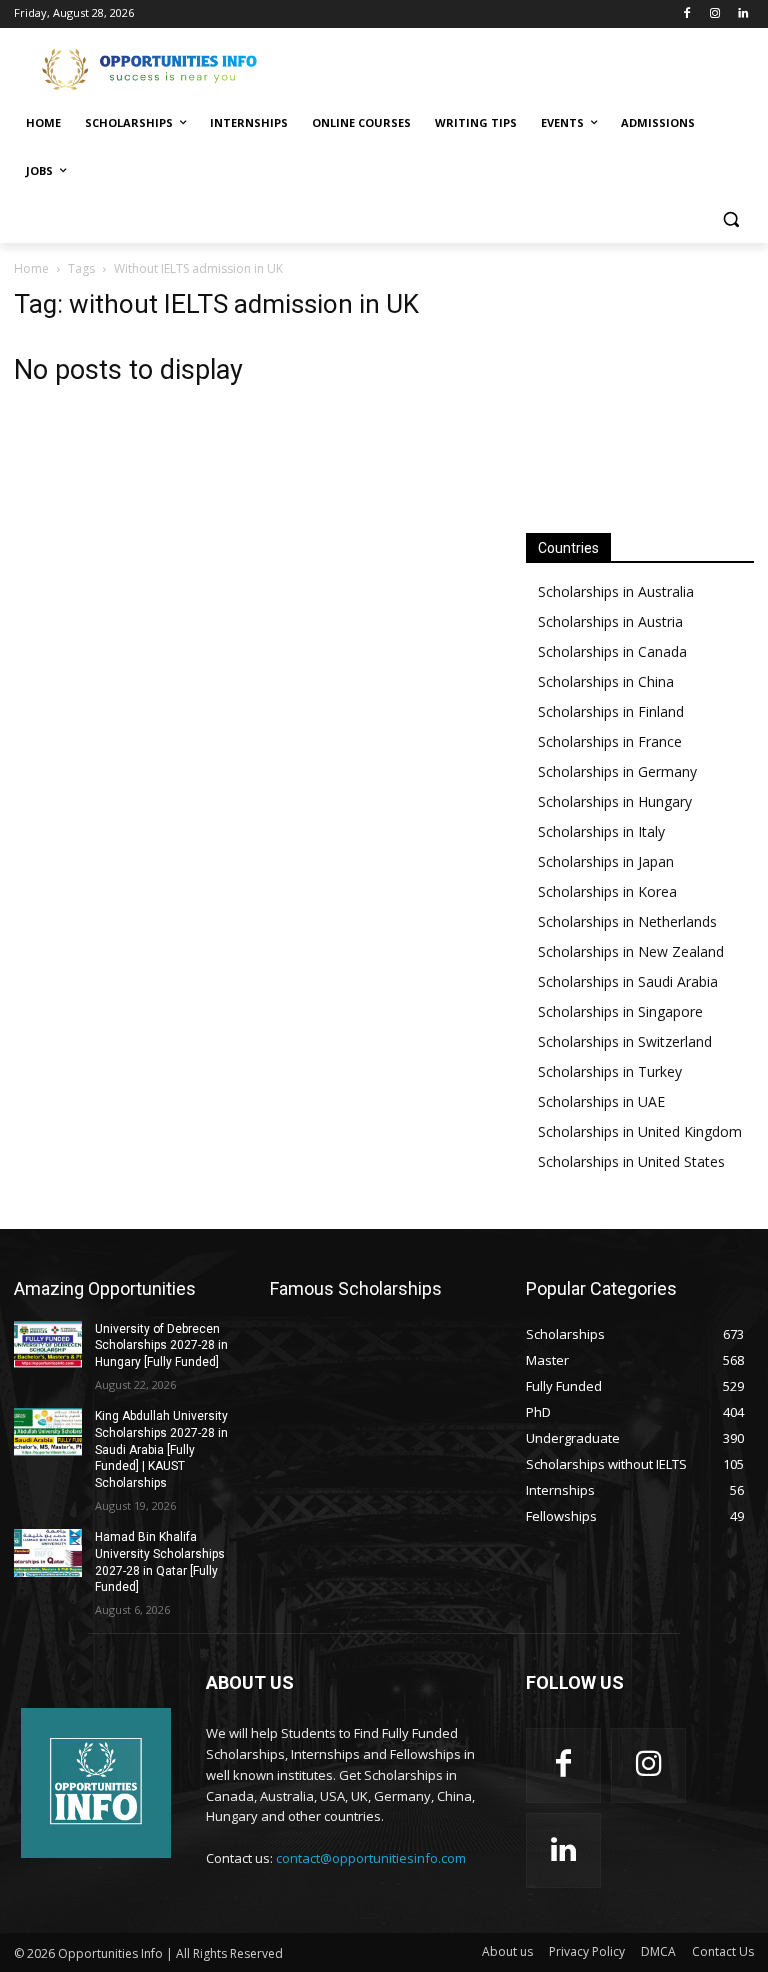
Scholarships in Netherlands (627, 921)
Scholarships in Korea (607, 891)
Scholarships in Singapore (620, 1011)
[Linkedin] (742, 14)
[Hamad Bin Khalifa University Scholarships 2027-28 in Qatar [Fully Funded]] (48, 1553)
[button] (730, 219)
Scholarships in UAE (601, 1101)
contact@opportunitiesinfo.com (371, 1858)
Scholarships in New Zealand (631, 951)
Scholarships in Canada (612, 651)
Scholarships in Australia (616, 591)
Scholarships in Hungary (615, 801)
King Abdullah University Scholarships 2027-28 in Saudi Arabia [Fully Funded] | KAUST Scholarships (161, 1449)
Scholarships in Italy (601, 831)
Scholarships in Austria (610, 621)
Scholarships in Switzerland (625, 1041)
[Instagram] (714, 14)
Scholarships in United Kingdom (640, 1131)
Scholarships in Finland (611, 711)
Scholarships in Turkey (610, 1071)
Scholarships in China (606, 681)
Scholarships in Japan (606, 861)
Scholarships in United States (631, 1161)
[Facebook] (687, 14)
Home (31, 268)
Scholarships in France (610, 741)
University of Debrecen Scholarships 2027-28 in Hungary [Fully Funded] (161, 1346)
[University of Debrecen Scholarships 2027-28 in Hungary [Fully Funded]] (48, 1345)
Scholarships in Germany (617, 771)
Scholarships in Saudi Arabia (628, 981)
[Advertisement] (520, 67)
